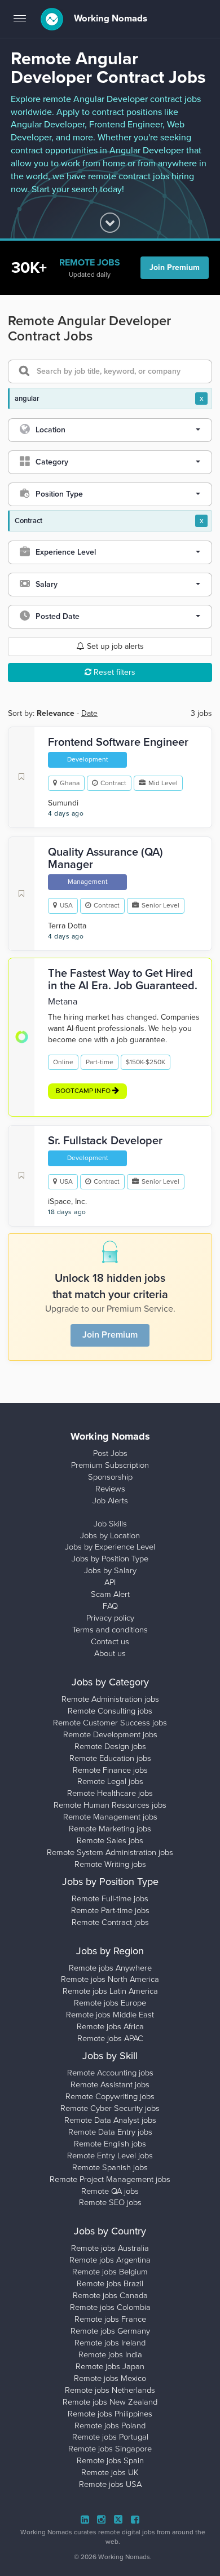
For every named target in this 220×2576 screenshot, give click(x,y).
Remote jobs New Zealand (110, 2402)
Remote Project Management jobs (110, 2179)
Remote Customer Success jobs (110, 1723)
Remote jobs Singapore (110, 2449)
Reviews (110, 1489)
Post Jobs (110, 1453)
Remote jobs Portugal (110, 2437)
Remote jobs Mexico (110, 2378)
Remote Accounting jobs (110, 2073)
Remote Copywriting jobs (110, 2097)
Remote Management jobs (110, 1817)
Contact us (110, 1642)
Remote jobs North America (110, 1979)
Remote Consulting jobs (110, 1711)
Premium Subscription (110, 1465)
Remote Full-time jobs (110, 1899)
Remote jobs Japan (110, 2367)
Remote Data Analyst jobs (110, 2120)
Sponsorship (110, 1477)
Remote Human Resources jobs (110, 1805)
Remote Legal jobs (110, 1781)
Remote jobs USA (110, 2484)
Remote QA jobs (110, 2191)
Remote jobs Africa (110, 2027)
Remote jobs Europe (110, 2003)
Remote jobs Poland (110, 2426)
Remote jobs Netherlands (110, 2390)
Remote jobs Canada (110, 2296)
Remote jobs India (110, 2355)
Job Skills (110, 1524)
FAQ (110, 1606)
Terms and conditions (110, 1630)
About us (110, 1654)
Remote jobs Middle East (110, 2015)
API (110, 1583)
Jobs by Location (110, 1536)
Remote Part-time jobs (110, 1911)
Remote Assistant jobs (110, 2085)
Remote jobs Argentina (110, 2260)
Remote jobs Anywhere (110, 1968)
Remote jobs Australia (110, 2248)
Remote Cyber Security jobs (110, 2108)
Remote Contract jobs (110, 1922)
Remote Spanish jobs (110, 2168)
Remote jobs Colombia (110, 2307)
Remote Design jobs (110, 1747)
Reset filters (113, 672)
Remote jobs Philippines (110, 2414)
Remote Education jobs (110, 1758)
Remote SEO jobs (110, 2203)
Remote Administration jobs (110, 1699)
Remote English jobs (110, 2144)
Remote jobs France (110, 2319)
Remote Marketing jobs (110, 1829)
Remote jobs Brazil (110, 2284)
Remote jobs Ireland (110, 2343)
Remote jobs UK (110, 2473)
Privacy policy (110, 1618)
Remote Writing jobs (110, 1864)
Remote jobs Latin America (110, 1991)
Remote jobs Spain (110, 2461)
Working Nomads (109, 19)
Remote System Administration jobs (110, 1853)
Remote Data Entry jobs (110, 2132)
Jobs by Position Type (110, 1559)
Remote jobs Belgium (110, 2272)
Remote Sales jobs (110, 1841)
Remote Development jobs (110, 1735)
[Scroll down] (110, 223)
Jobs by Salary (110, 1571)
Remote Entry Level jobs (110, 2156)
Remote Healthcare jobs (110, 1793)
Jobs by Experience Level (110, 1547)
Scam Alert (110, 1594)
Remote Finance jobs (110, 1770)
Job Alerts (110, 1501)
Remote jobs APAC (110, 2039)
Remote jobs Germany (110, 2331)
